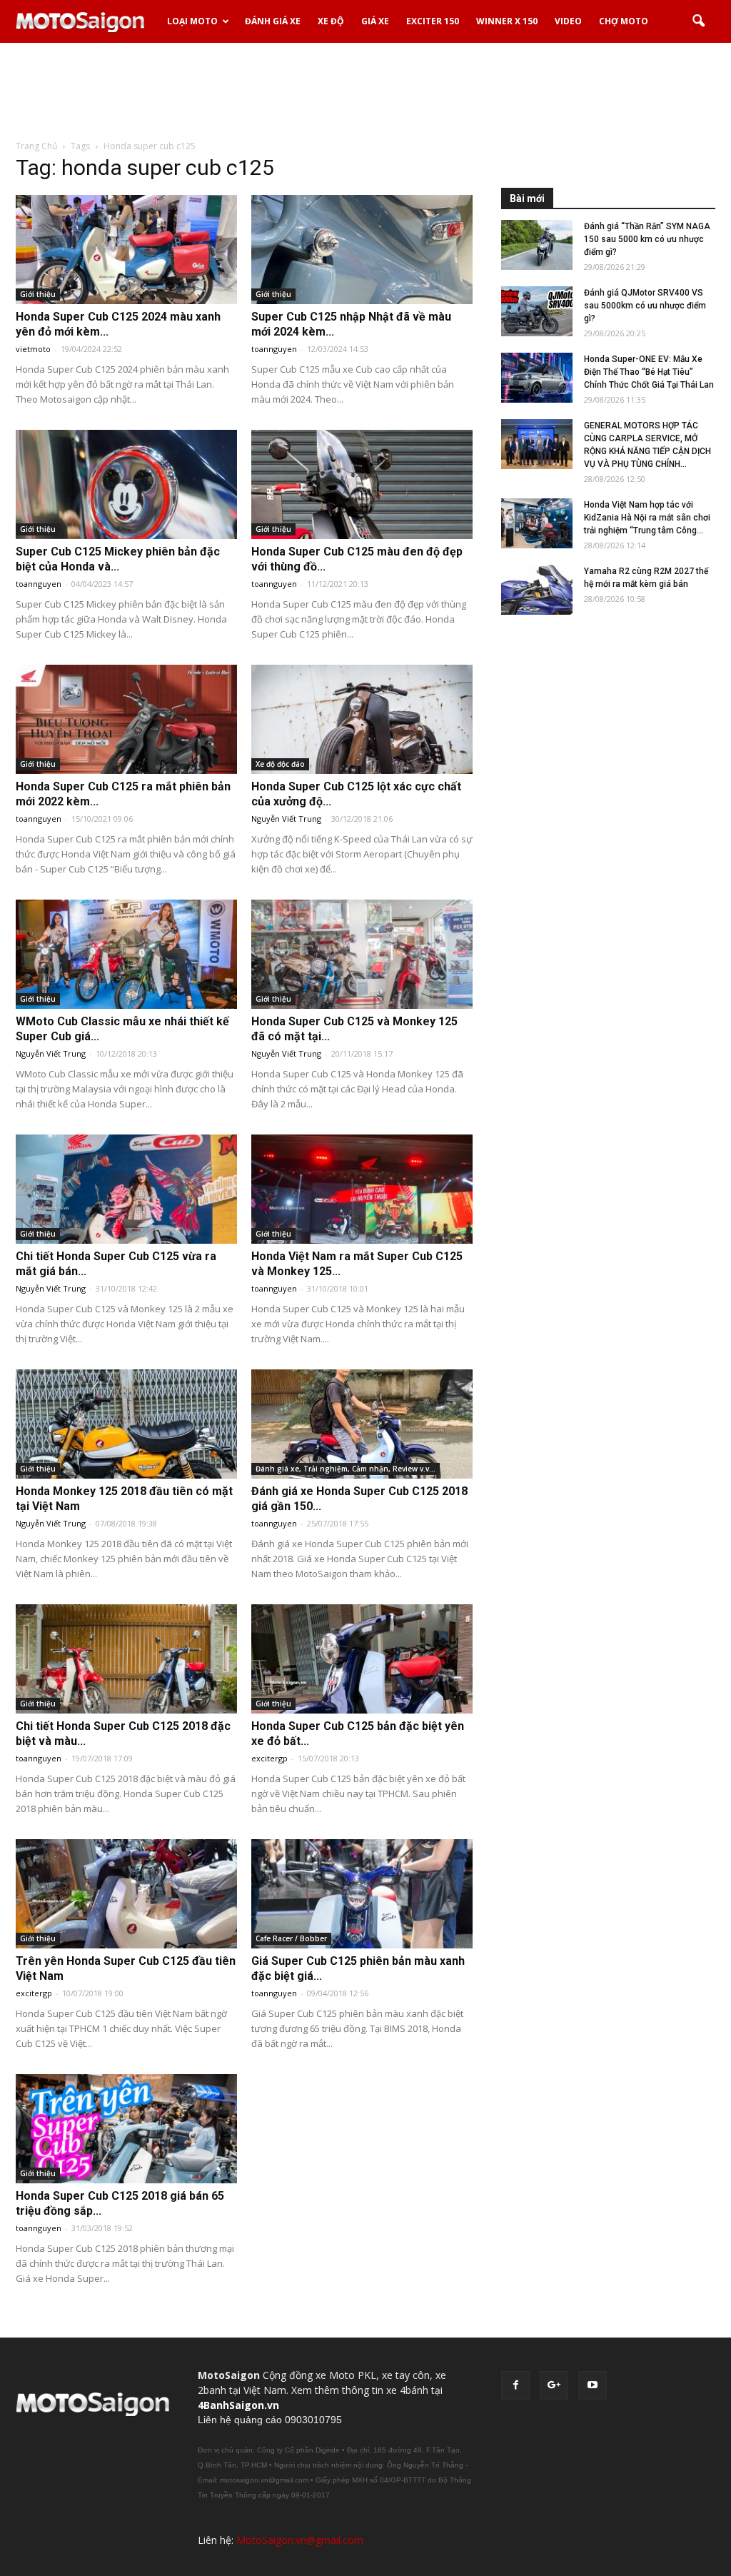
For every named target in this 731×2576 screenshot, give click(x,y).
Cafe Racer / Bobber (291, 1938)
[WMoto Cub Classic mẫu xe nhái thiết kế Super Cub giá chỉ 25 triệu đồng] (126, 954)
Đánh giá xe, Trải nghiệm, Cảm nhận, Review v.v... (346, 1469)
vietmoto (33, 349)
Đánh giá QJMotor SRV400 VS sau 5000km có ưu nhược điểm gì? (645, 306)
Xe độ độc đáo (280, 764)
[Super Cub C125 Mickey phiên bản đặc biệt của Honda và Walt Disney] (126, 484)
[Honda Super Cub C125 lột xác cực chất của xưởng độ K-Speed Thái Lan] (362, 719)
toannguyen (274, 349)
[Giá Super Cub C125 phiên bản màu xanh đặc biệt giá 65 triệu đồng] (362, 1894)
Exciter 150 (433, 21)
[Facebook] (515, 2385)
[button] (698, 21)
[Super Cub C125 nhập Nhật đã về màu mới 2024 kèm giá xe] (362, 250)
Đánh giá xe (273, 21)
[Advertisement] (365, 92)
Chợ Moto (624, 21)
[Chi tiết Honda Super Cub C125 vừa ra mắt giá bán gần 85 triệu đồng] (126, 1189)
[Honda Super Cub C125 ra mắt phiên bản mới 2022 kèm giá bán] (126, 719)
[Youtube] (593, 2385)
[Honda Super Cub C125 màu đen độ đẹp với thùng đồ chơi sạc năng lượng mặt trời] (362, 484)
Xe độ (331, 21)
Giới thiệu (38, 294)
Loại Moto (192, 21)
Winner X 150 (507, 21)
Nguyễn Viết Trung (286, 819)
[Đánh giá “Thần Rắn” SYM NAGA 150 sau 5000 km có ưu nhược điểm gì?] (537, 245)
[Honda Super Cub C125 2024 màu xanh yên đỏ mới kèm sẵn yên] (126, 250)
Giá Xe (375, 21)
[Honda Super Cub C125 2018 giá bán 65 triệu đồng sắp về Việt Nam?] (126, 2129)
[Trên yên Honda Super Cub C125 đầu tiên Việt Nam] (126, 1894)
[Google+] (554, 2385)
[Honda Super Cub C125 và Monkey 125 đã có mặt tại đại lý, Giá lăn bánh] (362, 954)
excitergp (269, 1758)
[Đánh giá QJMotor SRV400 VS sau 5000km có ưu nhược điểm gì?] (537, 311)
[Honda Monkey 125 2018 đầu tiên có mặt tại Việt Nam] (126, 1424)
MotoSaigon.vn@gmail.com (300, 2540)
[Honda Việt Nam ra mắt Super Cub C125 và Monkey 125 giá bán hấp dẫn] (362, 1189)
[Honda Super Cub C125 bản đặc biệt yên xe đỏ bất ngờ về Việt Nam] (362, 1659)
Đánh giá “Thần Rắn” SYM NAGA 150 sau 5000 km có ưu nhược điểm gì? (647, 239)
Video (568, 21)
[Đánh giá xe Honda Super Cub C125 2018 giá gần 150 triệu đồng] (362, 1424)
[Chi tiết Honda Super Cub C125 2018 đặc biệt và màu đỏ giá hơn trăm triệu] (126, 1659)
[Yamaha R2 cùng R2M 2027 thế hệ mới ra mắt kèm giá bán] (537, 590)
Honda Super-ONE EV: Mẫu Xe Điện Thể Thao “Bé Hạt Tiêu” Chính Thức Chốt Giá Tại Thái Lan (649, 372)
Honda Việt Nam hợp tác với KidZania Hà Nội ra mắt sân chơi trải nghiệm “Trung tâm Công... (647, 518)
